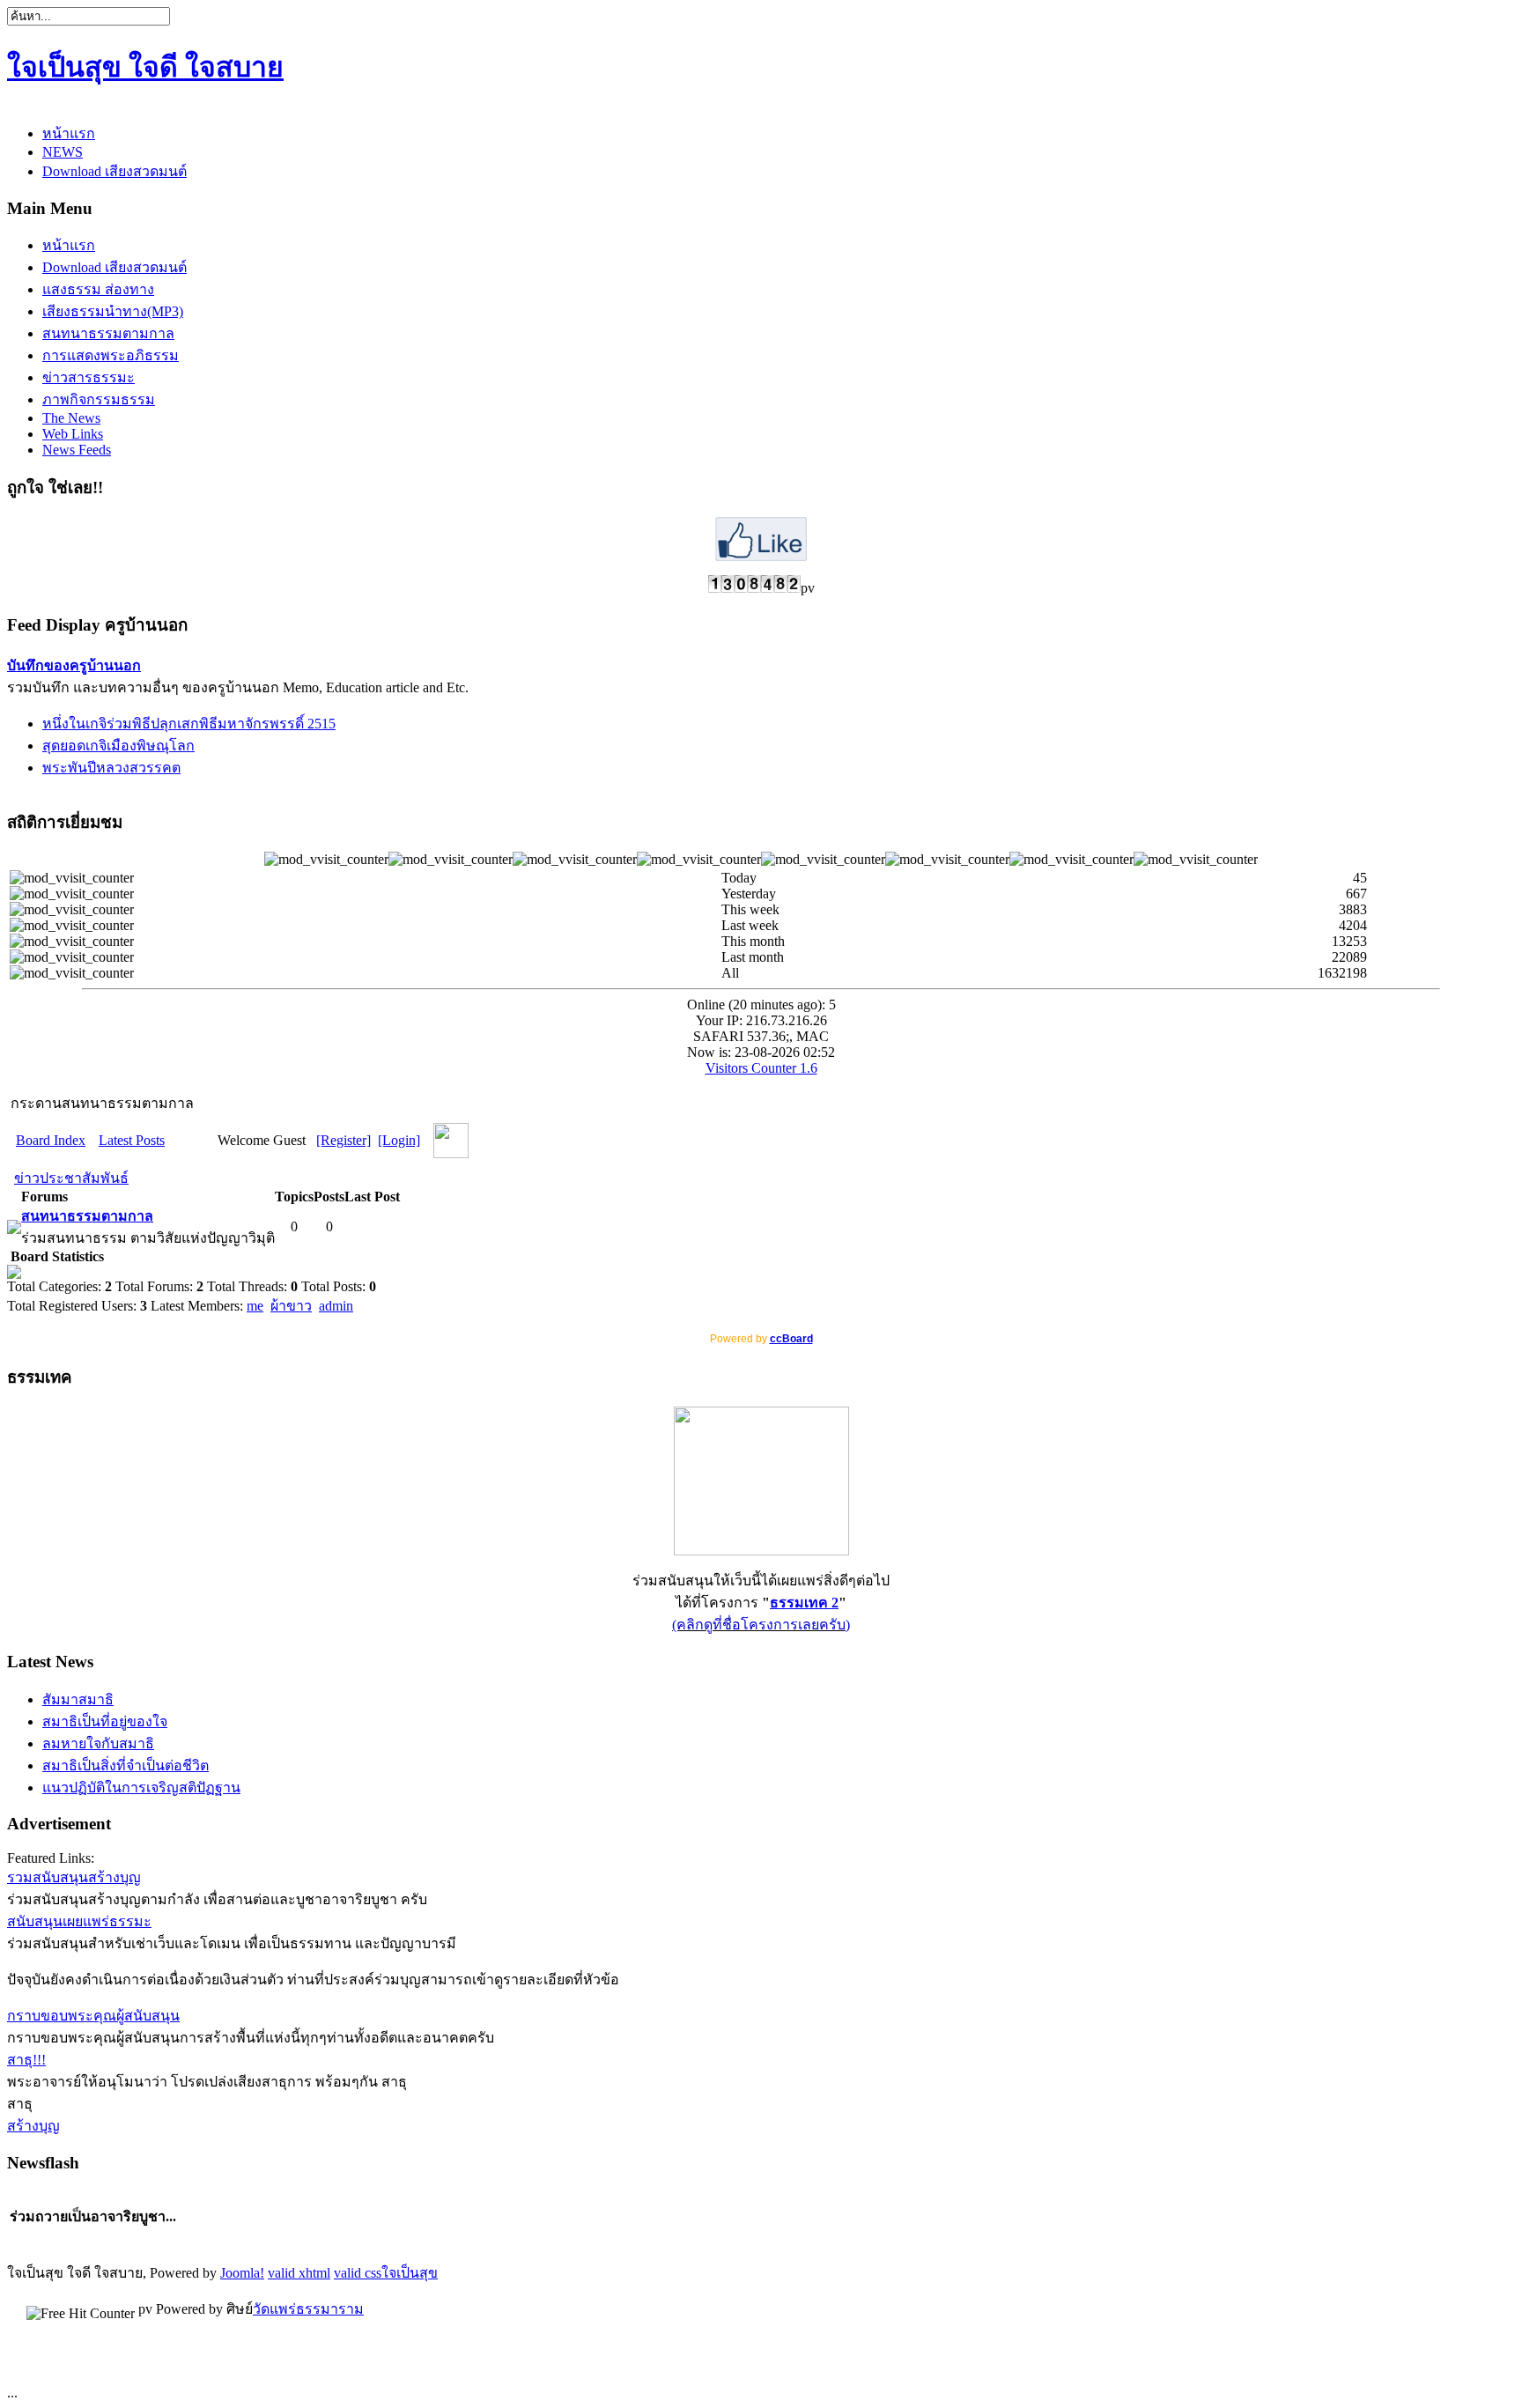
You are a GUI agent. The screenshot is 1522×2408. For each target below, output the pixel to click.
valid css (358, 2273)
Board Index (51, 1140)
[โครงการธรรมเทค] (761, 1551)
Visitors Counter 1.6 (761, 1068)
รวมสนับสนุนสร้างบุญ (74, 1877)
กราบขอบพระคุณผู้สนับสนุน (93, 2016)
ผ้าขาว (291, 1306)
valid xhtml (299, 2273)
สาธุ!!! (26, 2060)
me (255, 1306)
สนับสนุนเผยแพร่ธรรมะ (79, 1921)
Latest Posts (132, 1140)
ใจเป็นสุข (410, 2273)
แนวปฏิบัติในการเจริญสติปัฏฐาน (141, 1788)
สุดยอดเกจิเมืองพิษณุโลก (118, 746)
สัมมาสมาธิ (78, 1699)
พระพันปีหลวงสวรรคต (111, 768)
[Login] (399, 1140)
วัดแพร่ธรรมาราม (308, 2309)
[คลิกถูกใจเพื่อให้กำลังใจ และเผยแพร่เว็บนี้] (761, 556)
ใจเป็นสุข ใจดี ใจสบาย (145, 67)
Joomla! (242, 2273)
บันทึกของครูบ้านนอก (74, 665)
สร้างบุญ (33, 2126)
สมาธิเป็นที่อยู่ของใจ (105, 1721)
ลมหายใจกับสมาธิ (98, 1743)
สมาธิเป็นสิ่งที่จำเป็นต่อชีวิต (126, 1765)
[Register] (344, 1140)
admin (336, 1306)
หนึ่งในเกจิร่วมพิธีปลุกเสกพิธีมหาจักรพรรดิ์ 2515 (189, 724)
